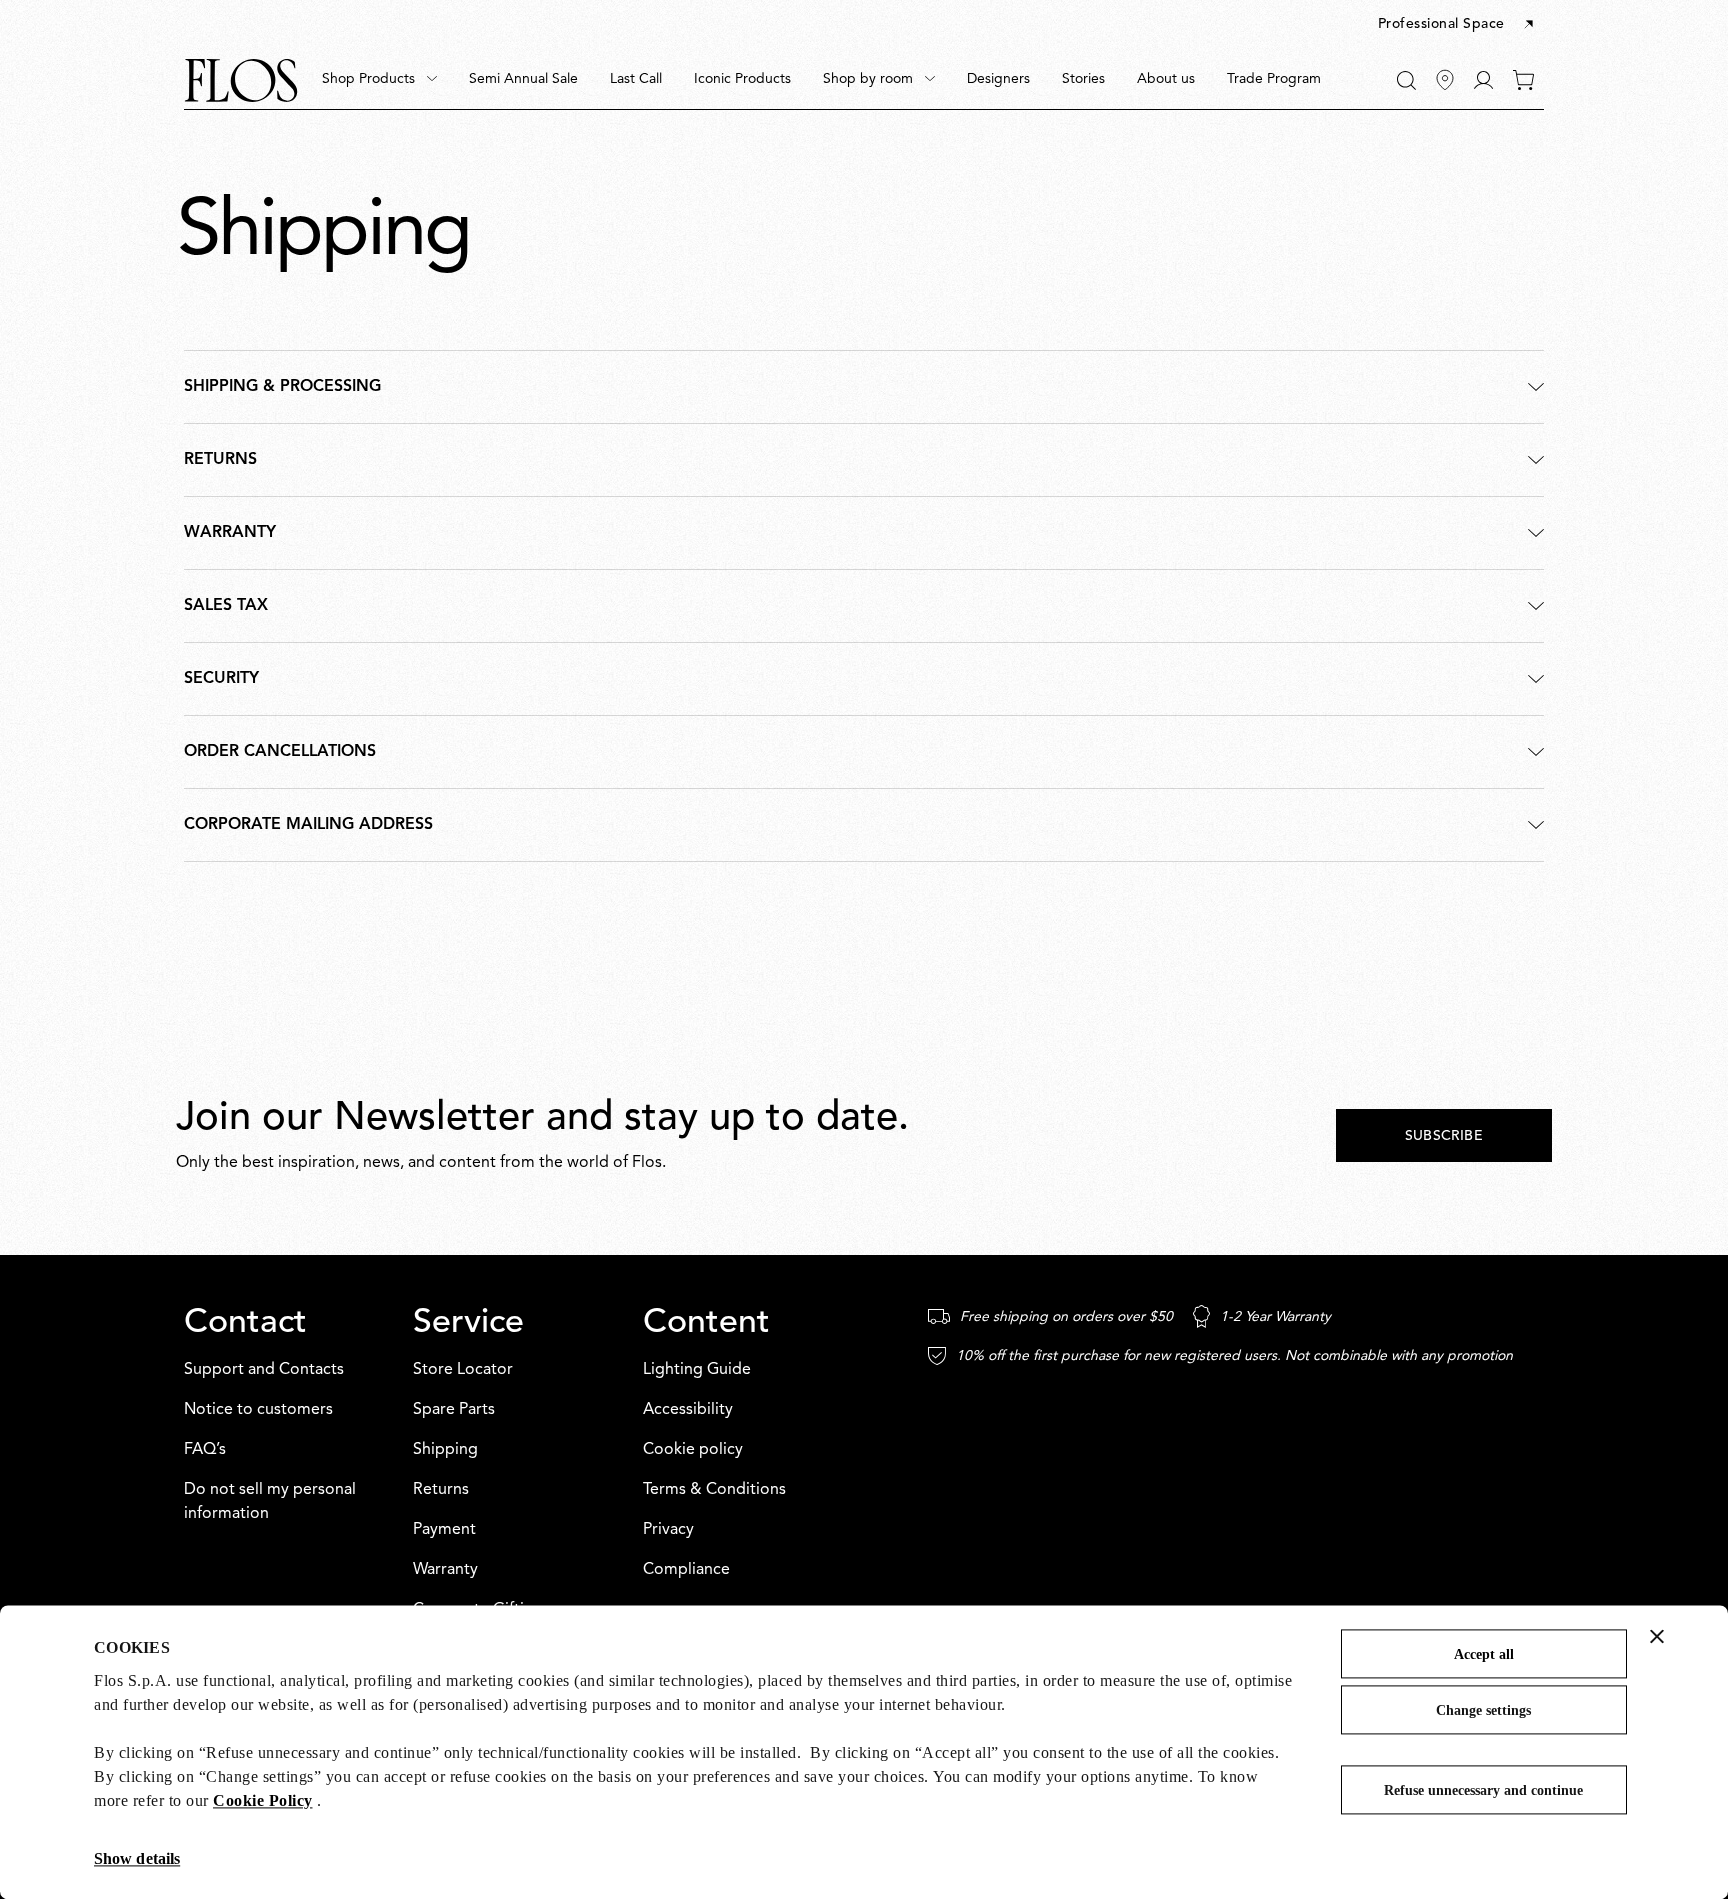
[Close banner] (1657, 1636)
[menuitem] (379, 80)
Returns (441, 1490)
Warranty (445, 1570)
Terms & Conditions (714, 1490)
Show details (137, 1858)
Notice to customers (258, 1410)
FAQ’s (205, 1450)
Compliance (686, 1570)
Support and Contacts (264, 1370)
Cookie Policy (263, 1800)
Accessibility (688, 1410)
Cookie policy (693, 1450)
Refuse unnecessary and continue (1483, 1790)
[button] (1457, 25)
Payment (444, 1530)
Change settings (1483, 1710)
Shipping (445, 1450)
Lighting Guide (697, 1370)
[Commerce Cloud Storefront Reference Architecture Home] (241, 80)
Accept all (1484, 1654)
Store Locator (463, 1370)
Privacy (668, 1530)
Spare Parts (454, 1410)
